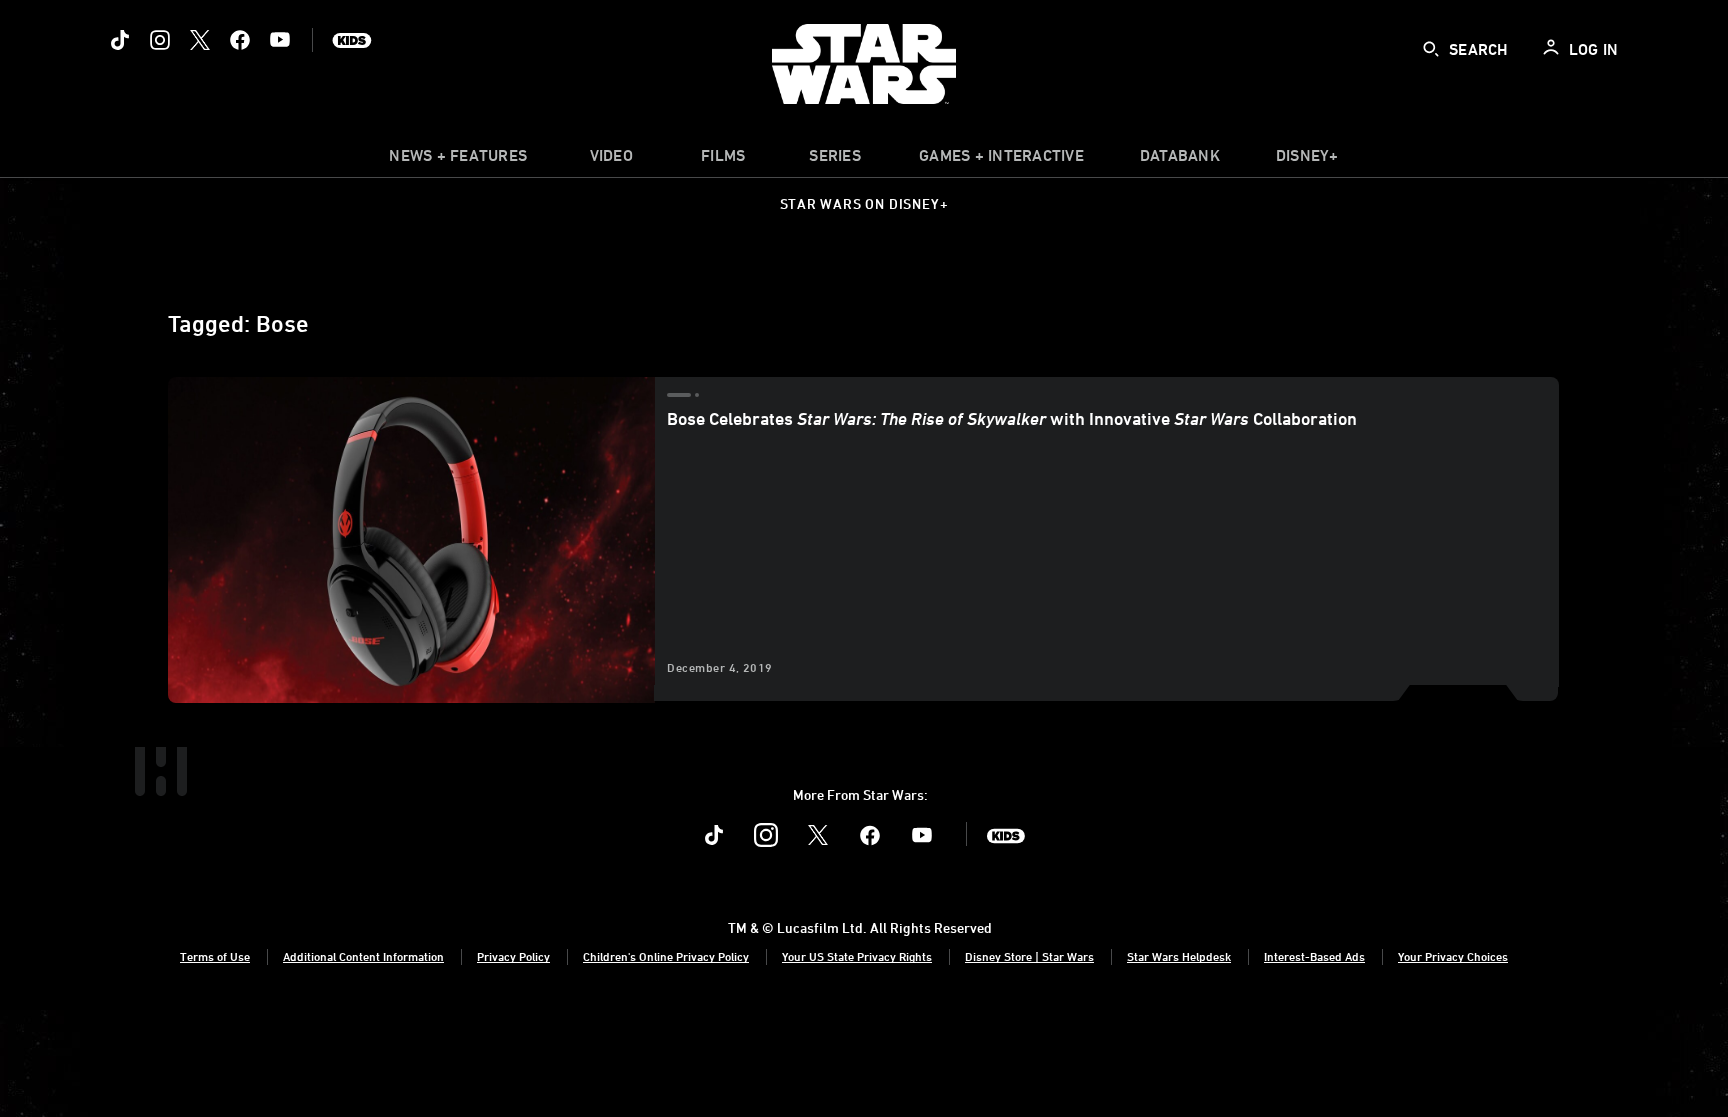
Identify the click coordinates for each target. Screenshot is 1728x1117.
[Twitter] (200, 40)
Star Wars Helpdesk (1179, 956)
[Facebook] (240, 40)
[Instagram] (160, 40)
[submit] (1431, 49)
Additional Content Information (363, 956)
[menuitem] (611, 160)
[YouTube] (280, 40)
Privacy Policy (513, 956)
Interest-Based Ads (1314, 956)
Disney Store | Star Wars (1029, 956)
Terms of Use (215, 956)
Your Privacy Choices (1453, 956)
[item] (458, 160)
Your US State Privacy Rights (857, 956)
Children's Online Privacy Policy (666, 956)
